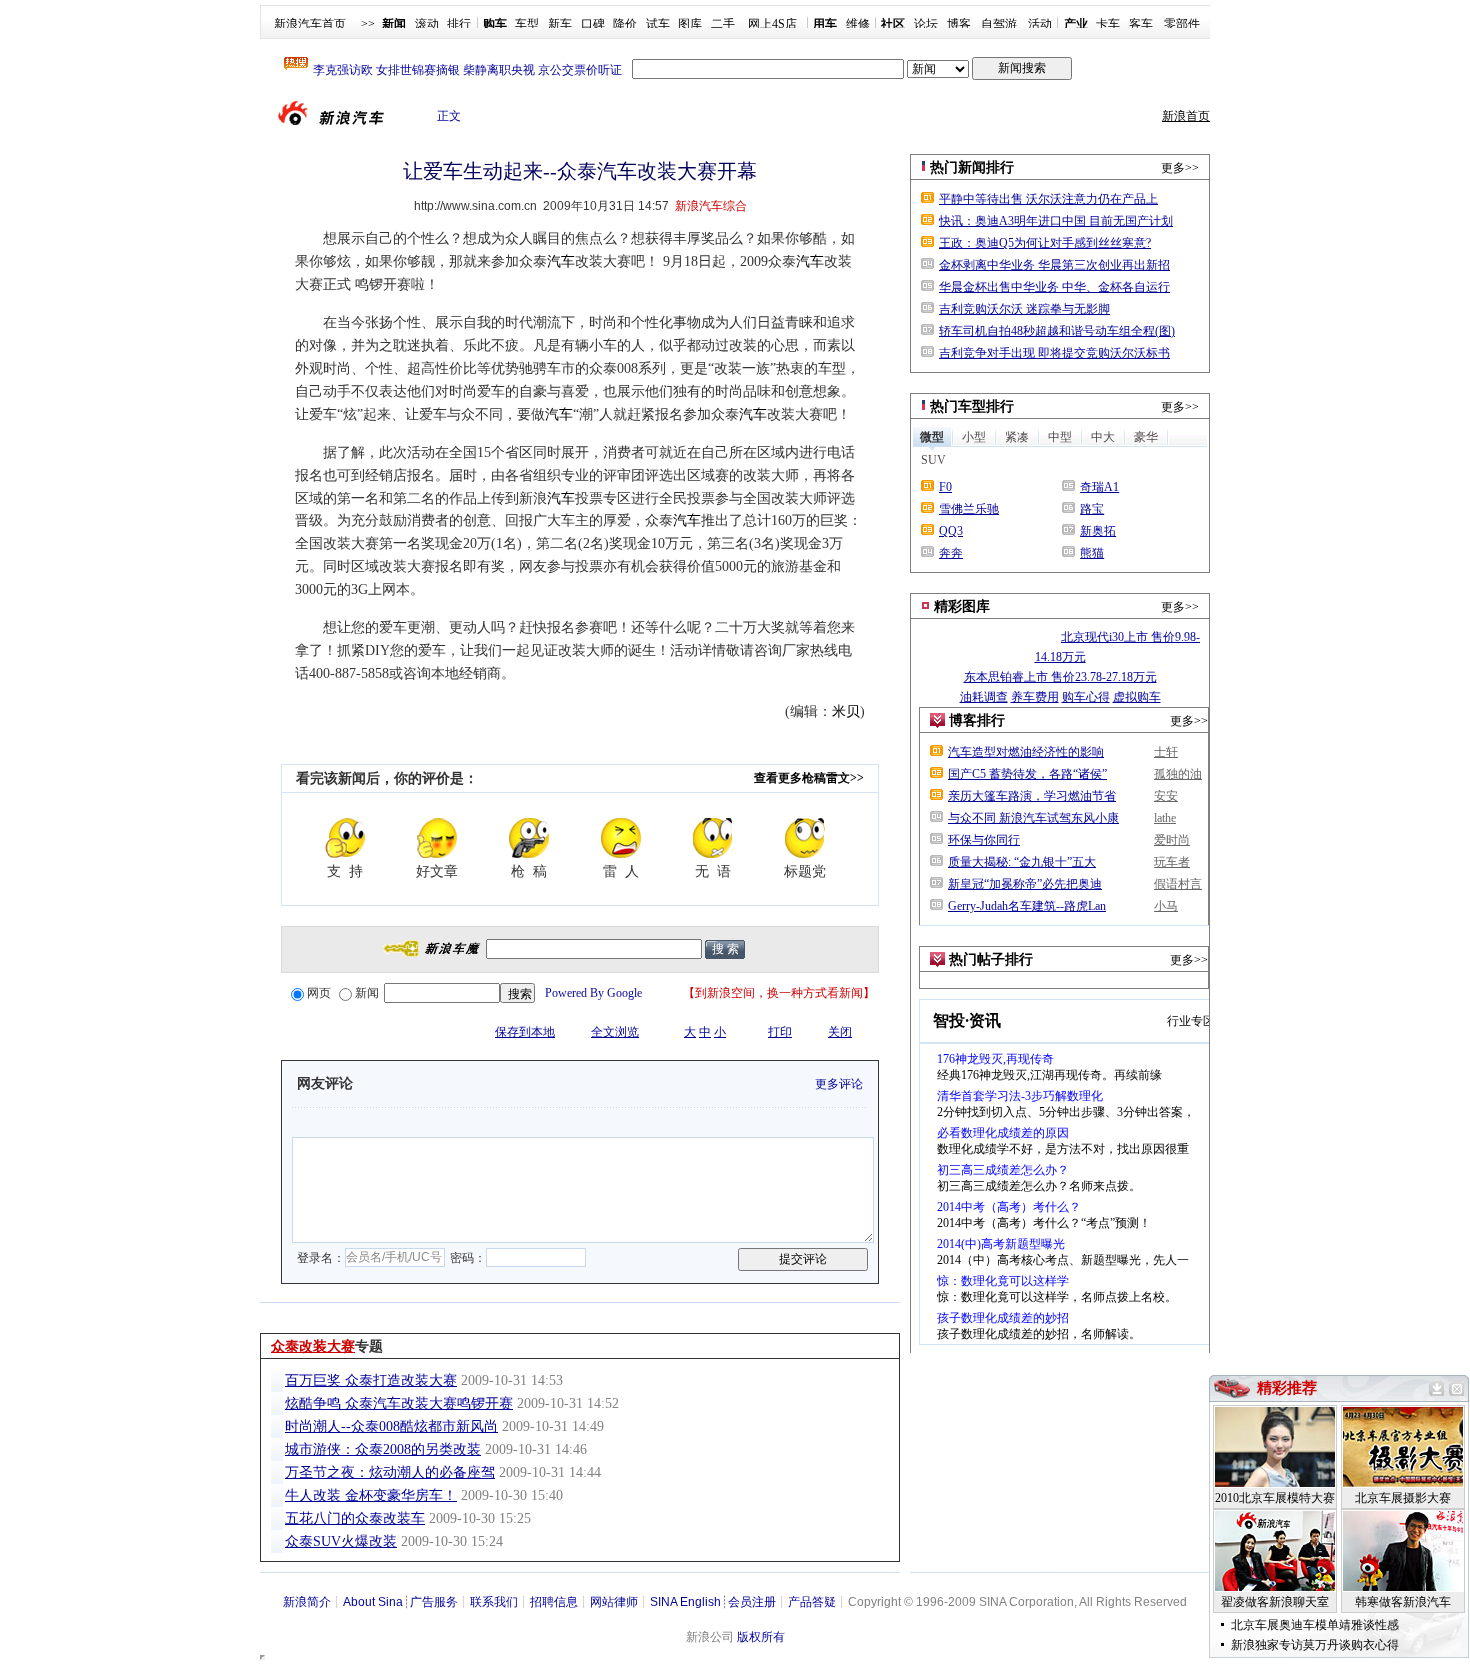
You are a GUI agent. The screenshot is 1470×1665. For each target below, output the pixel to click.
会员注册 (752, 1602)
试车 (658, 24)
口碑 (593, 24)
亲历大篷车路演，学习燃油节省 (1032, 796)
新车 (560, 24)
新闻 (367, 993)
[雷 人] (621, 838)
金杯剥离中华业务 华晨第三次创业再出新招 (1054, 265)
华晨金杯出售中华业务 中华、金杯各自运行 (1054, 287)
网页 (319, 993)
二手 (723, 24)
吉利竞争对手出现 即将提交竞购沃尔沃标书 (1054, 353)
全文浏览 (615, 1032)
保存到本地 (525, 1032)
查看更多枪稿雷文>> (809, 778)
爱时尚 (1172, 840)
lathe (1165, 818)
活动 (1040, 24)
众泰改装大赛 (313, 1346)
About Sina (373, 1602)
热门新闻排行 (972, 167)
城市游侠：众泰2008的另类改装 (383, 1449)
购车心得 (1086, 697)
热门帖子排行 (991, 959)
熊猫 (1092, 553)
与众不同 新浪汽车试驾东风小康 (1033, 818)
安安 (1166, 796)
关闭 (840, 1032)
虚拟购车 (1137, 697)
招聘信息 (554, 1602)
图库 (690, 24)
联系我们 (494, 1602)
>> (368, 24)
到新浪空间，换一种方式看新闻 (779, 993)
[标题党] (805, 838)
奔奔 (951, 553)
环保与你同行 (984, 840)
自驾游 (999, 24)
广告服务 (434, 1602)
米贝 (846, 711)
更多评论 (839, 1084)
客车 (1141, 24)
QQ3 (951, 531)
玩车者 (1172, 862)
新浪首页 (1186, 116)
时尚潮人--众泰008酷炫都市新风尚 (391, 1426)
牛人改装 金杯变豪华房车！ (371, 1495)
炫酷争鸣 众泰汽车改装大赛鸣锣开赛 (399, 1403)
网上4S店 (772, 24)
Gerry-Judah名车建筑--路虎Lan (1027, 906)
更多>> (1180, 168)
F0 (945, 487)
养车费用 (1035, 697)
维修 (858, 24)
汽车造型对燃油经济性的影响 (1026, 752)
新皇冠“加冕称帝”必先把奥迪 (1025, 884)
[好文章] (437, 838)
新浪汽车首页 (310, 24)
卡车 (1108, 24)
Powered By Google (593, 993)
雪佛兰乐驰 (969, 509)
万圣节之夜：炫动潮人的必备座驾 (390, 1472)
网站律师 (614, 1602)
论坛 (926, 24)
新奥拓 (1098, 531)
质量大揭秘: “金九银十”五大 (1022, 862)
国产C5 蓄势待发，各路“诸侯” (1027, 774)
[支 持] (345, 838)
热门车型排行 (972, 406)
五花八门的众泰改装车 (355, 1518)
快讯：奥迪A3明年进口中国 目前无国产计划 (1056, 221)
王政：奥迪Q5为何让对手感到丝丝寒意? (1045, 243)
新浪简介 (307, 1602)
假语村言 (1178, 884)
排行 (459, 24)
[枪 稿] (529, 838)
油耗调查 (984, 697)
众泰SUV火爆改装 (341, 1541)
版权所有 (761, 1637)
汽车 (561, 261)
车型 (527, 24)
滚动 (427, 24)
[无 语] (713, 838)
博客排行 (977, 720)
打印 (780, 1032)
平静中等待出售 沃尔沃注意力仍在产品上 (1048, 199)
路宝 (1092, 509)
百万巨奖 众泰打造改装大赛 (371, 1380)
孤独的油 (1178, 774)
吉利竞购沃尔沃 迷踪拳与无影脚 (1024, 309)
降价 (625, 24)
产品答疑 (812, 1602)
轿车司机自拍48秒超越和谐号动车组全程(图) (1057, 331)
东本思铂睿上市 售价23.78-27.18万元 (1060, 677)
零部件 (1182, 24)
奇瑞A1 (1099, 487)
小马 (1166, 906)
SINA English (685, 1602)
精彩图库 (962, 606)
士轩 (1166, 752)
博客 (959, 24)
